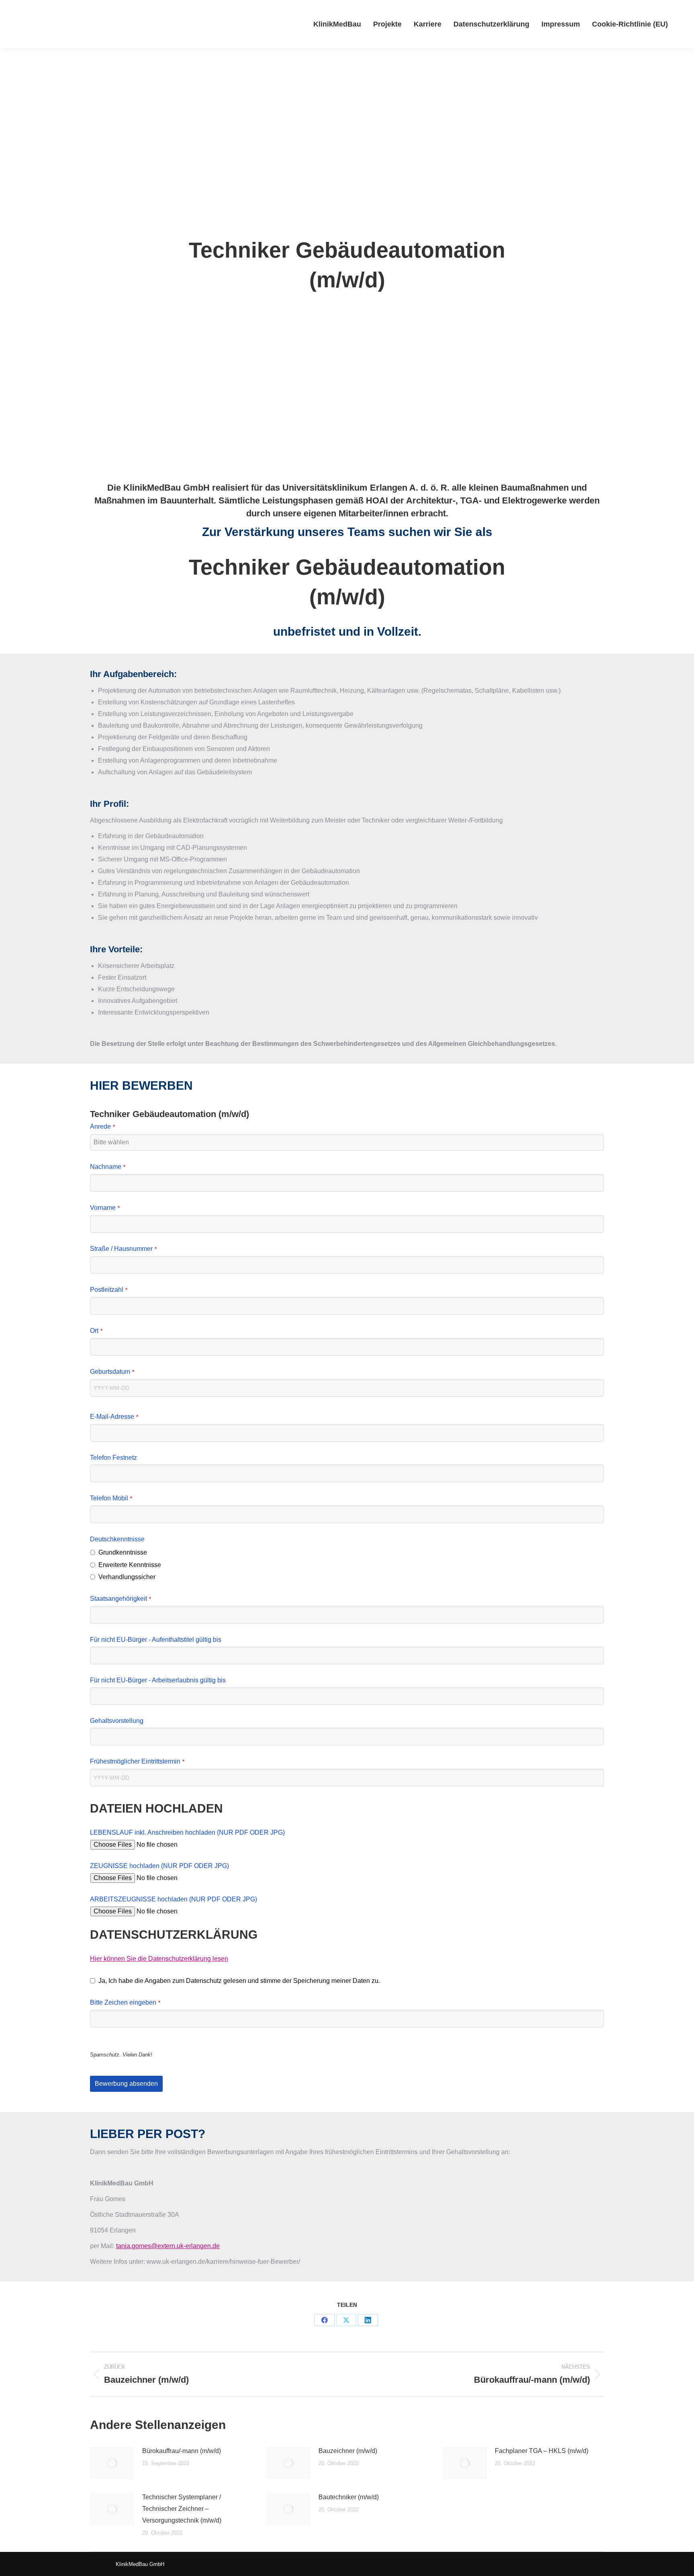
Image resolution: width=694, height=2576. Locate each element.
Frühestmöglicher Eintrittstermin (137, 1761)
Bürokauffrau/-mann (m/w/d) (182, 2451)
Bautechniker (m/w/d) (349, 2497)
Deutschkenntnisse (117, 1539)
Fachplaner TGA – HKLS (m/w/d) (542, 2451)
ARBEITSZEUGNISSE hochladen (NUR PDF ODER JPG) (173, 1899)
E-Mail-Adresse (114, 1417)
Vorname (105, 1208)
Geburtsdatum (112, 1372)
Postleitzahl (109, 1290)
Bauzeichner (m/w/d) (348, 2451)
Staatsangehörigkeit (120, 1599)
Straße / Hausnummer (123, 1249)
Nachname (108, 1167)
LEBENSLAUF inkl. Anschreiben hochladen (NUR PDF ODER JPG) (187, 1832)
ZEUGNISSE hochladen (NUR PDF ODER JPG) (159, 1866)
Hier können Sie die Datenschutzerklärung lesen (159, 1959)
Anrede (102, 1126)
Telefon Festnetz (113, 1458)
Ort (96, 1331)
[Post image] (112, 2463)
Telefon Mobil (111, 1498)
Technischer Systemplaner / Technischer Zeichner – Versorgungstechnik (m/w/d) (182, 2509)
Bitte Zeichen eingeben (125, 2002)
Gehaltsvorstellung (117, 1721)
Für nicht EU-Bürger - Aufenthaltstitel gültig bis (156, 1640)
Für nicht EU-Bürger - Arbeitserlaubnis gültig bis (158, 1680)
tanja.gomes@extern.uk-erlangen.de (168, 2246)
